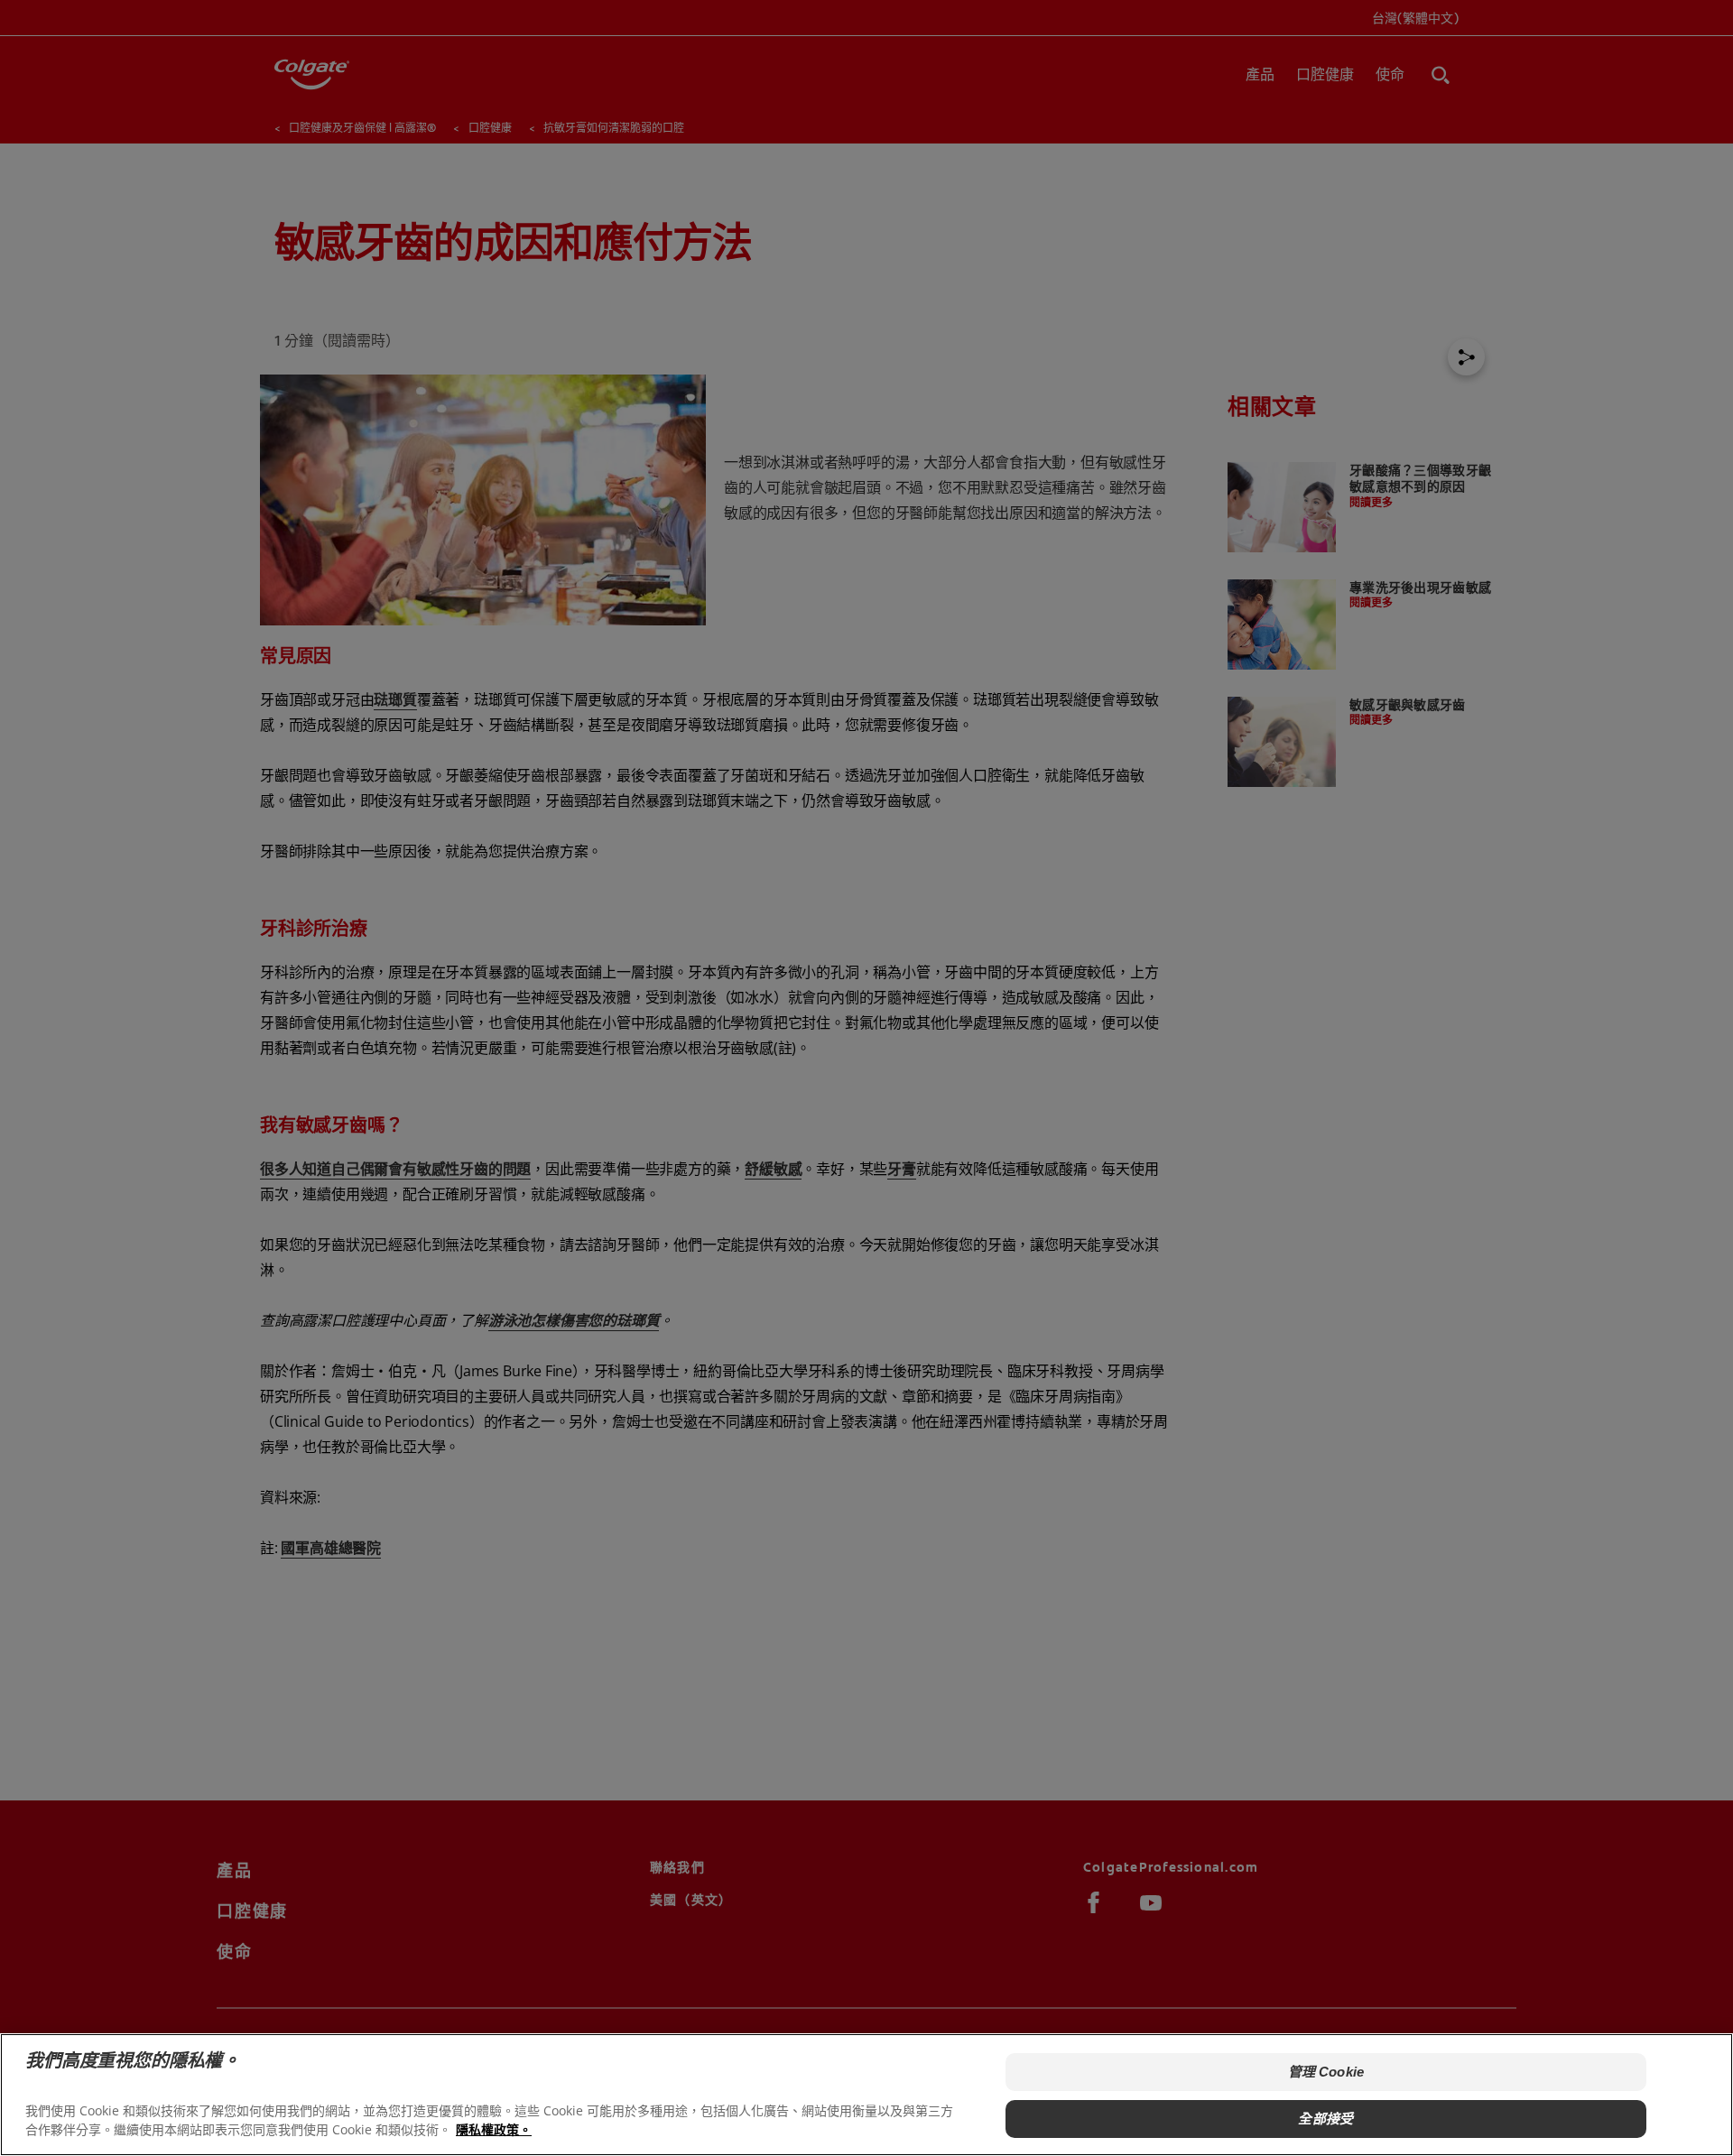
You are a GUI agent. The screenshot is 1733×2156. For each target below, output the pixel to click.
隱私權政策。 (494, 2129)
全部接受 (1325, 2119)
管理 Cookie (1326, 2072)
